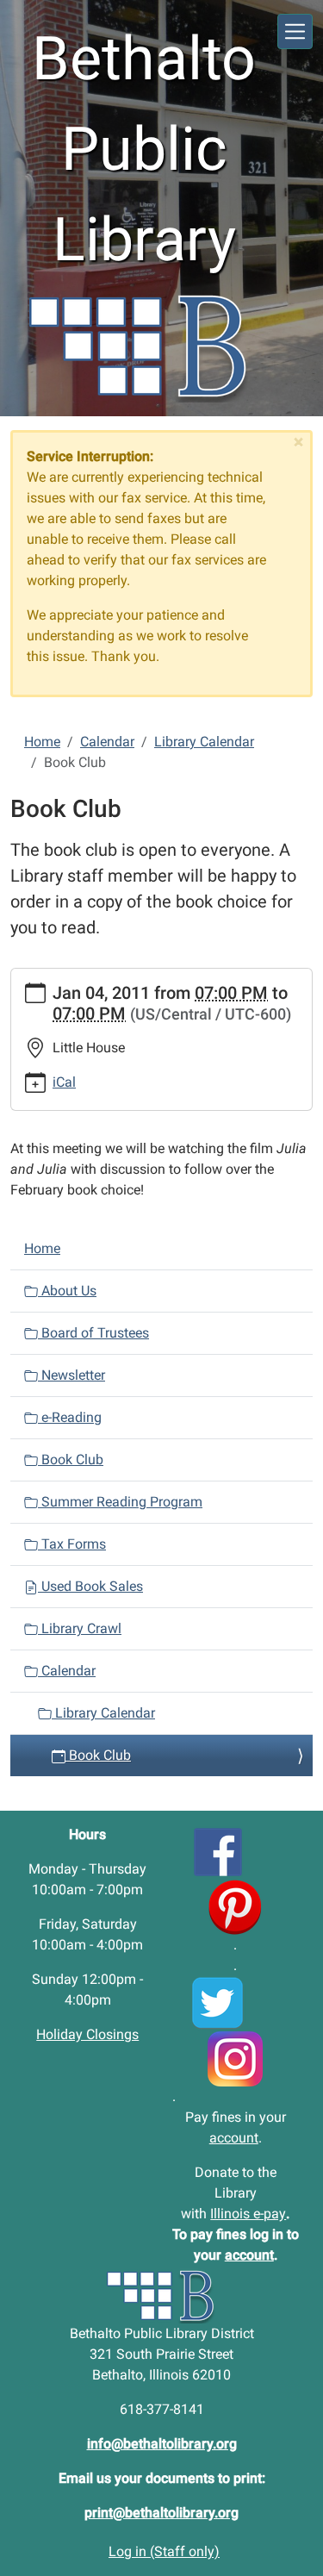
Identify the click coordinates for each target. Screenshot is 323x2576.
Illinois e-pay (248, 2214)
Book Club (71, 1460)
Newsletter (71, 1375)
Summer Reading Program (120, 1502)
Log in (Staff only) (164, 2551)
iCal (64, 1082)
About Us (67, 1291)
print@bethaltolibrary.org (161, 2513)
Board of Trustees (93, 1333)
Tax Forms (72, 1544)
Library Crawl (80, 1628)
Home (42, 742)
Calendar (107, 742)
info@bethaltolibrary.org (162, 2444)
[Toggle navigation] (295, 31)
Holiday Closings (87, 2034)
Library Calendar (204, 742)
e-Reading (70, 1417)
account (234, 2138)
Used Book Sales (90, 1586)
